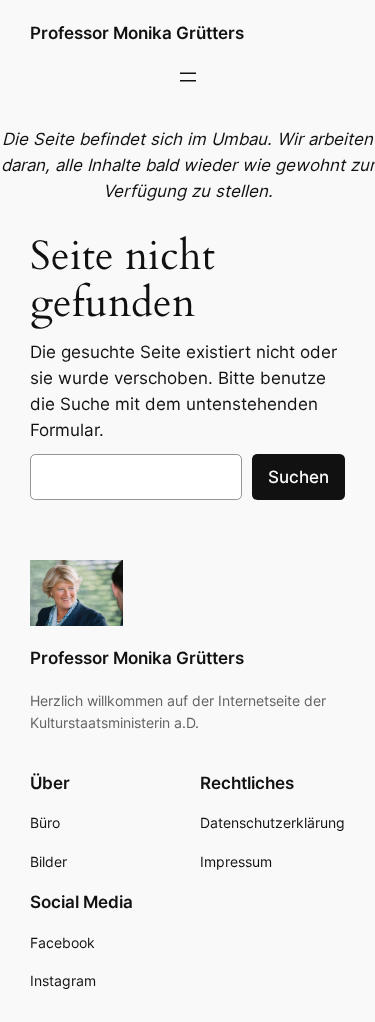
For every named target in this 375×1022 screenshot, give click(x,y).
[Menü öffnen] (188, 77)
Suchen (298, 477)
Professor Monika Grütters (137, 33)
